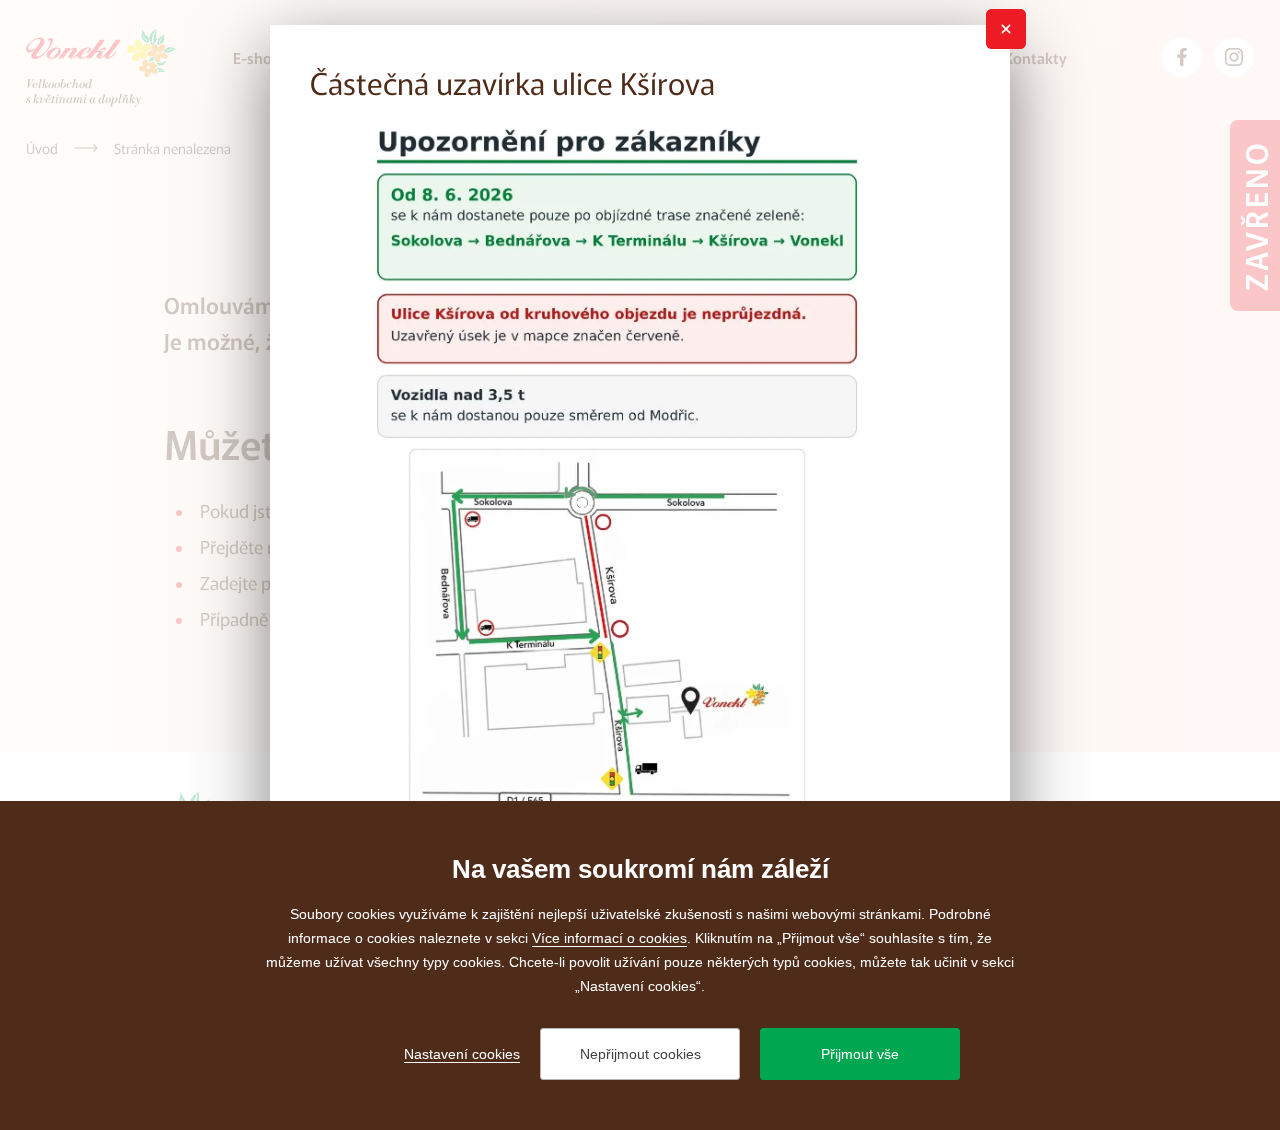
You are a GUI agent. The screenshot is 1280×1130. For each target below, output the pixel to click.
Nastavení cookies (462, 1054)
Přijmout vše (860, 1054)
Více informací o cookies (609, 938)
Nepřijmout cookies (640, 1054)
